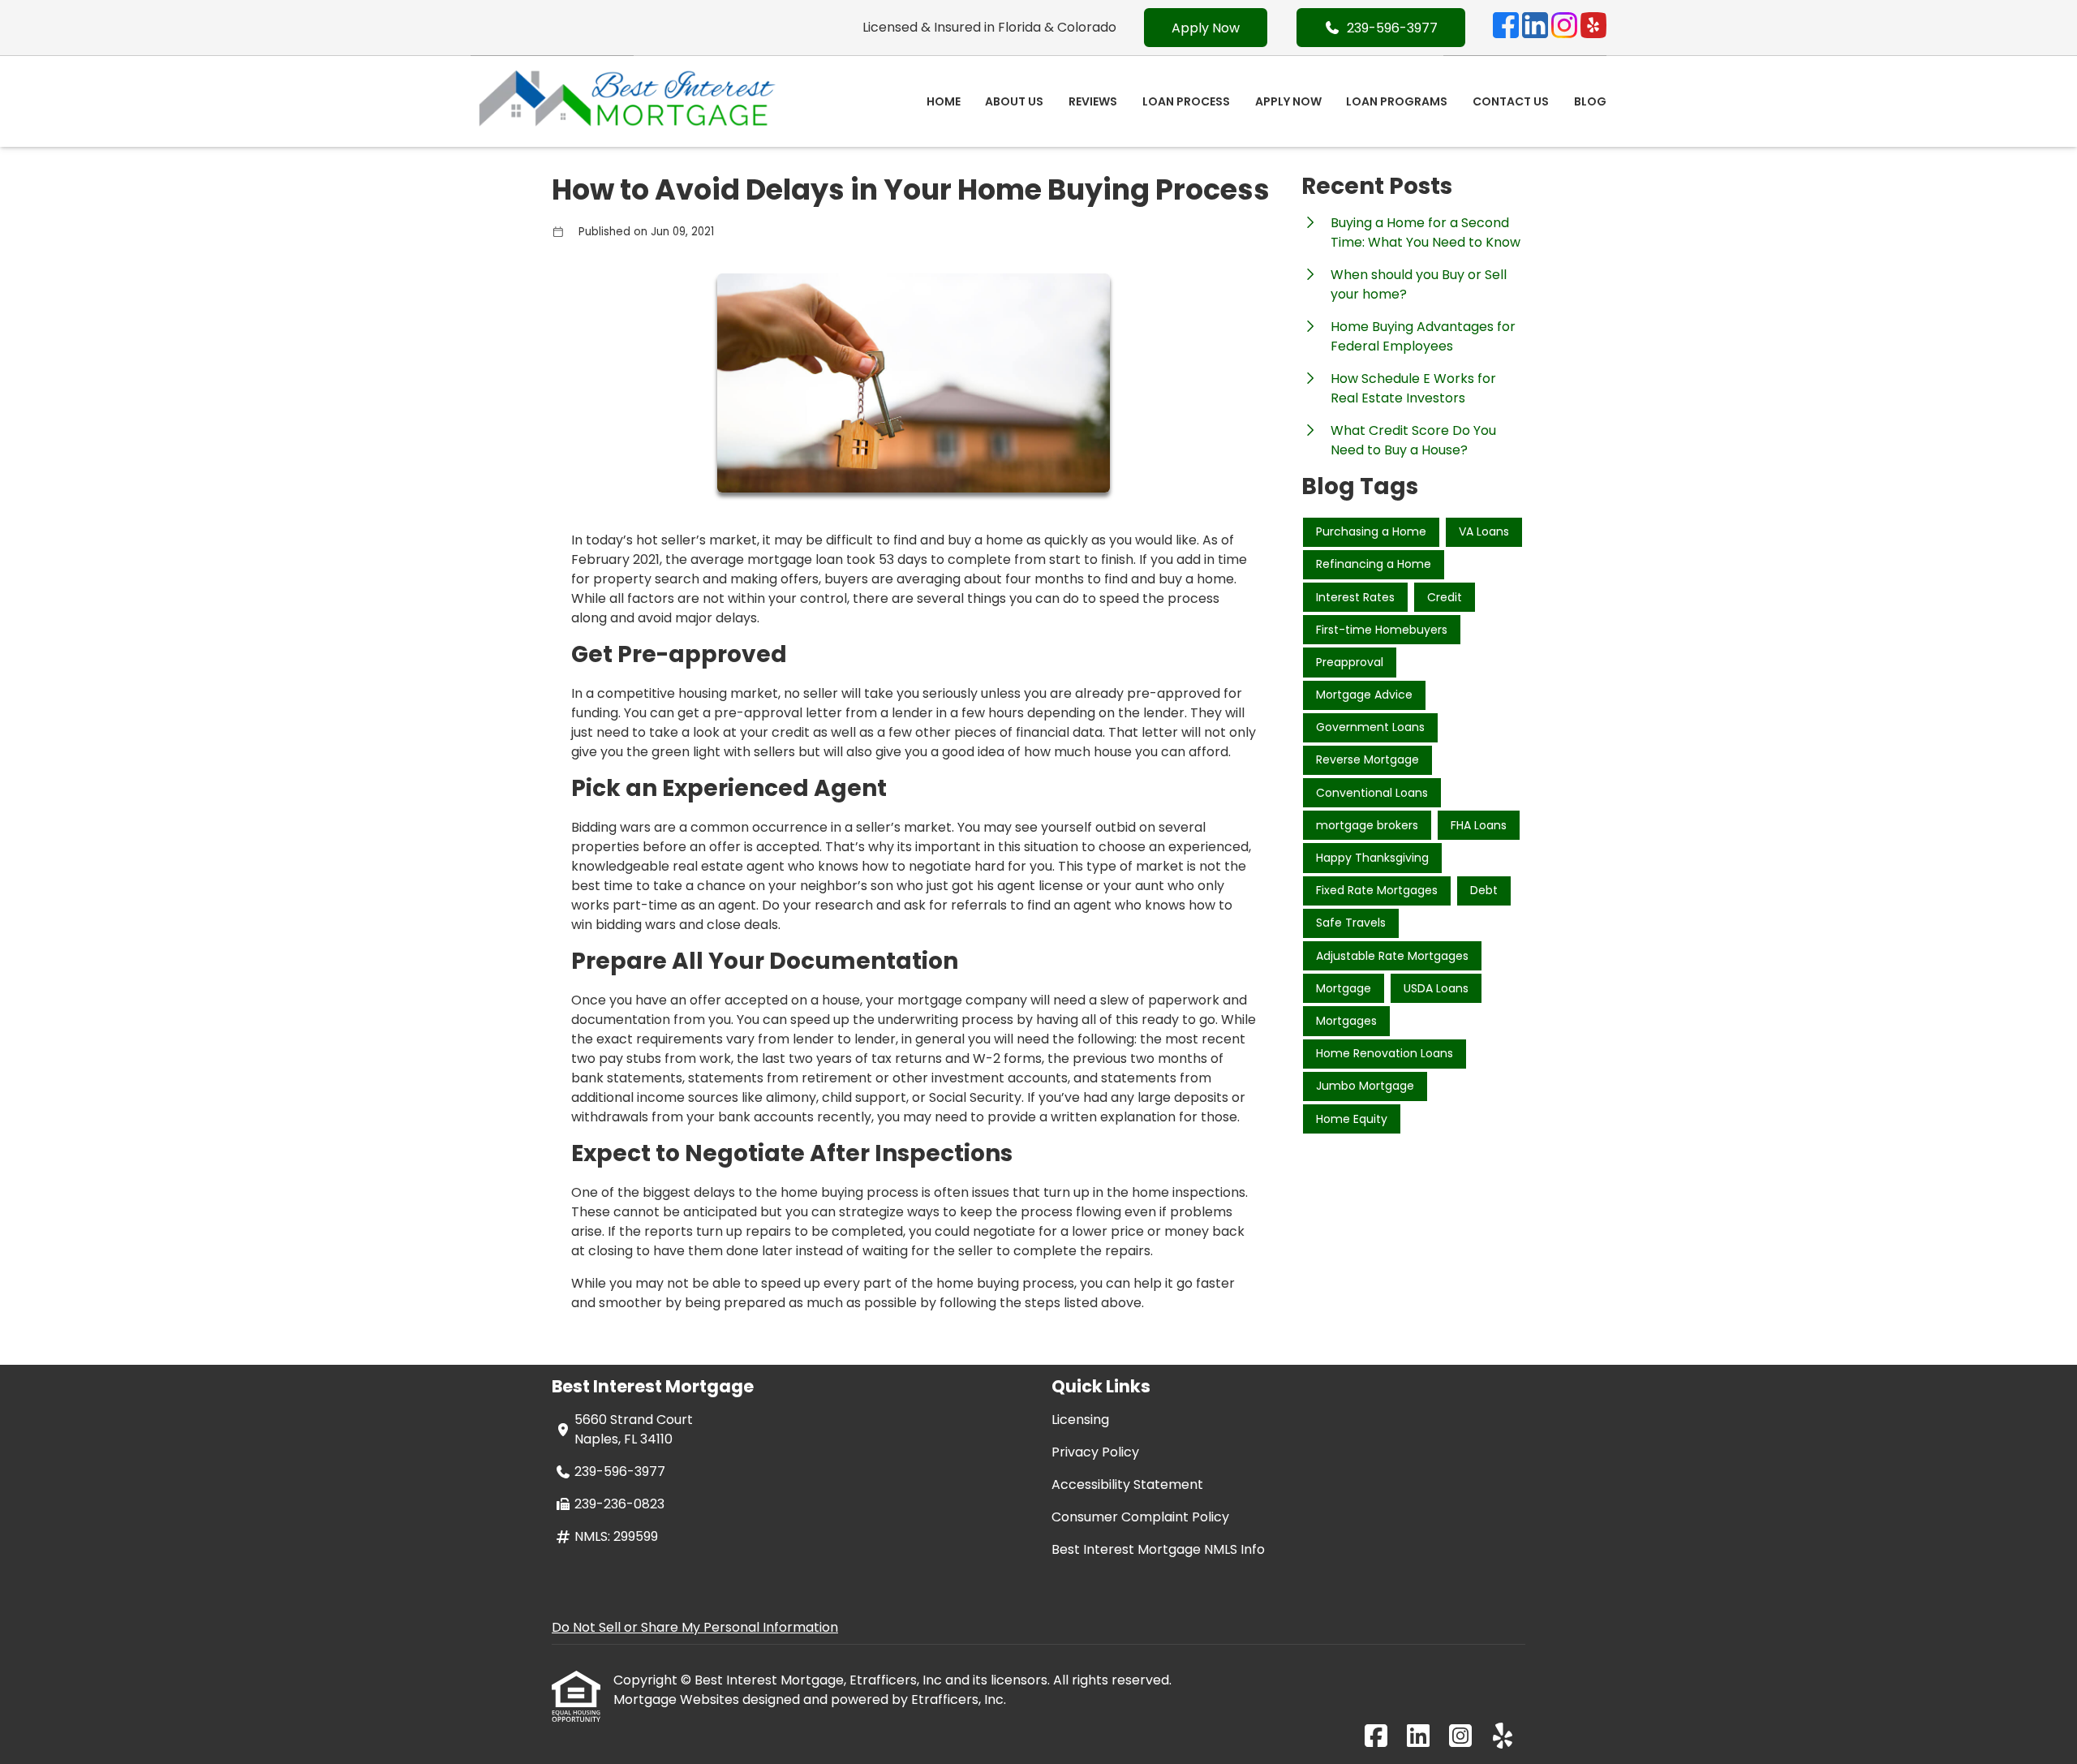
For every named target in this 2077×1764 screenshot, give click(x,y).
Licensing (1080, 1420)
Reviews (1093, 101)
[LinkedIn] (1535, 28)
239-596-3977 (1392, 28)
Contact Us (1511, 101)
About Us (1014, 101)
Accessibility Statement (1127, 1484)
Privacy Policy (1095, 1452)
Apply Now (1206, 28)
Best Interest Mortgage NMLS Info (1158, 1549)
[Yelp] (1593, 28)
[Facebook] (1506, 28)
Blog (1590, 101)
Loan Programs (1397, 101)
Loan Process (1186, 101)
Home (944, 101)
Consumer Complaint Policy (1140, 1517)
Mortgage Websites (678, 1699)
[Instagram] (1564, 28)
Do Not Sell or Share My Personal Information (695, 1627)
